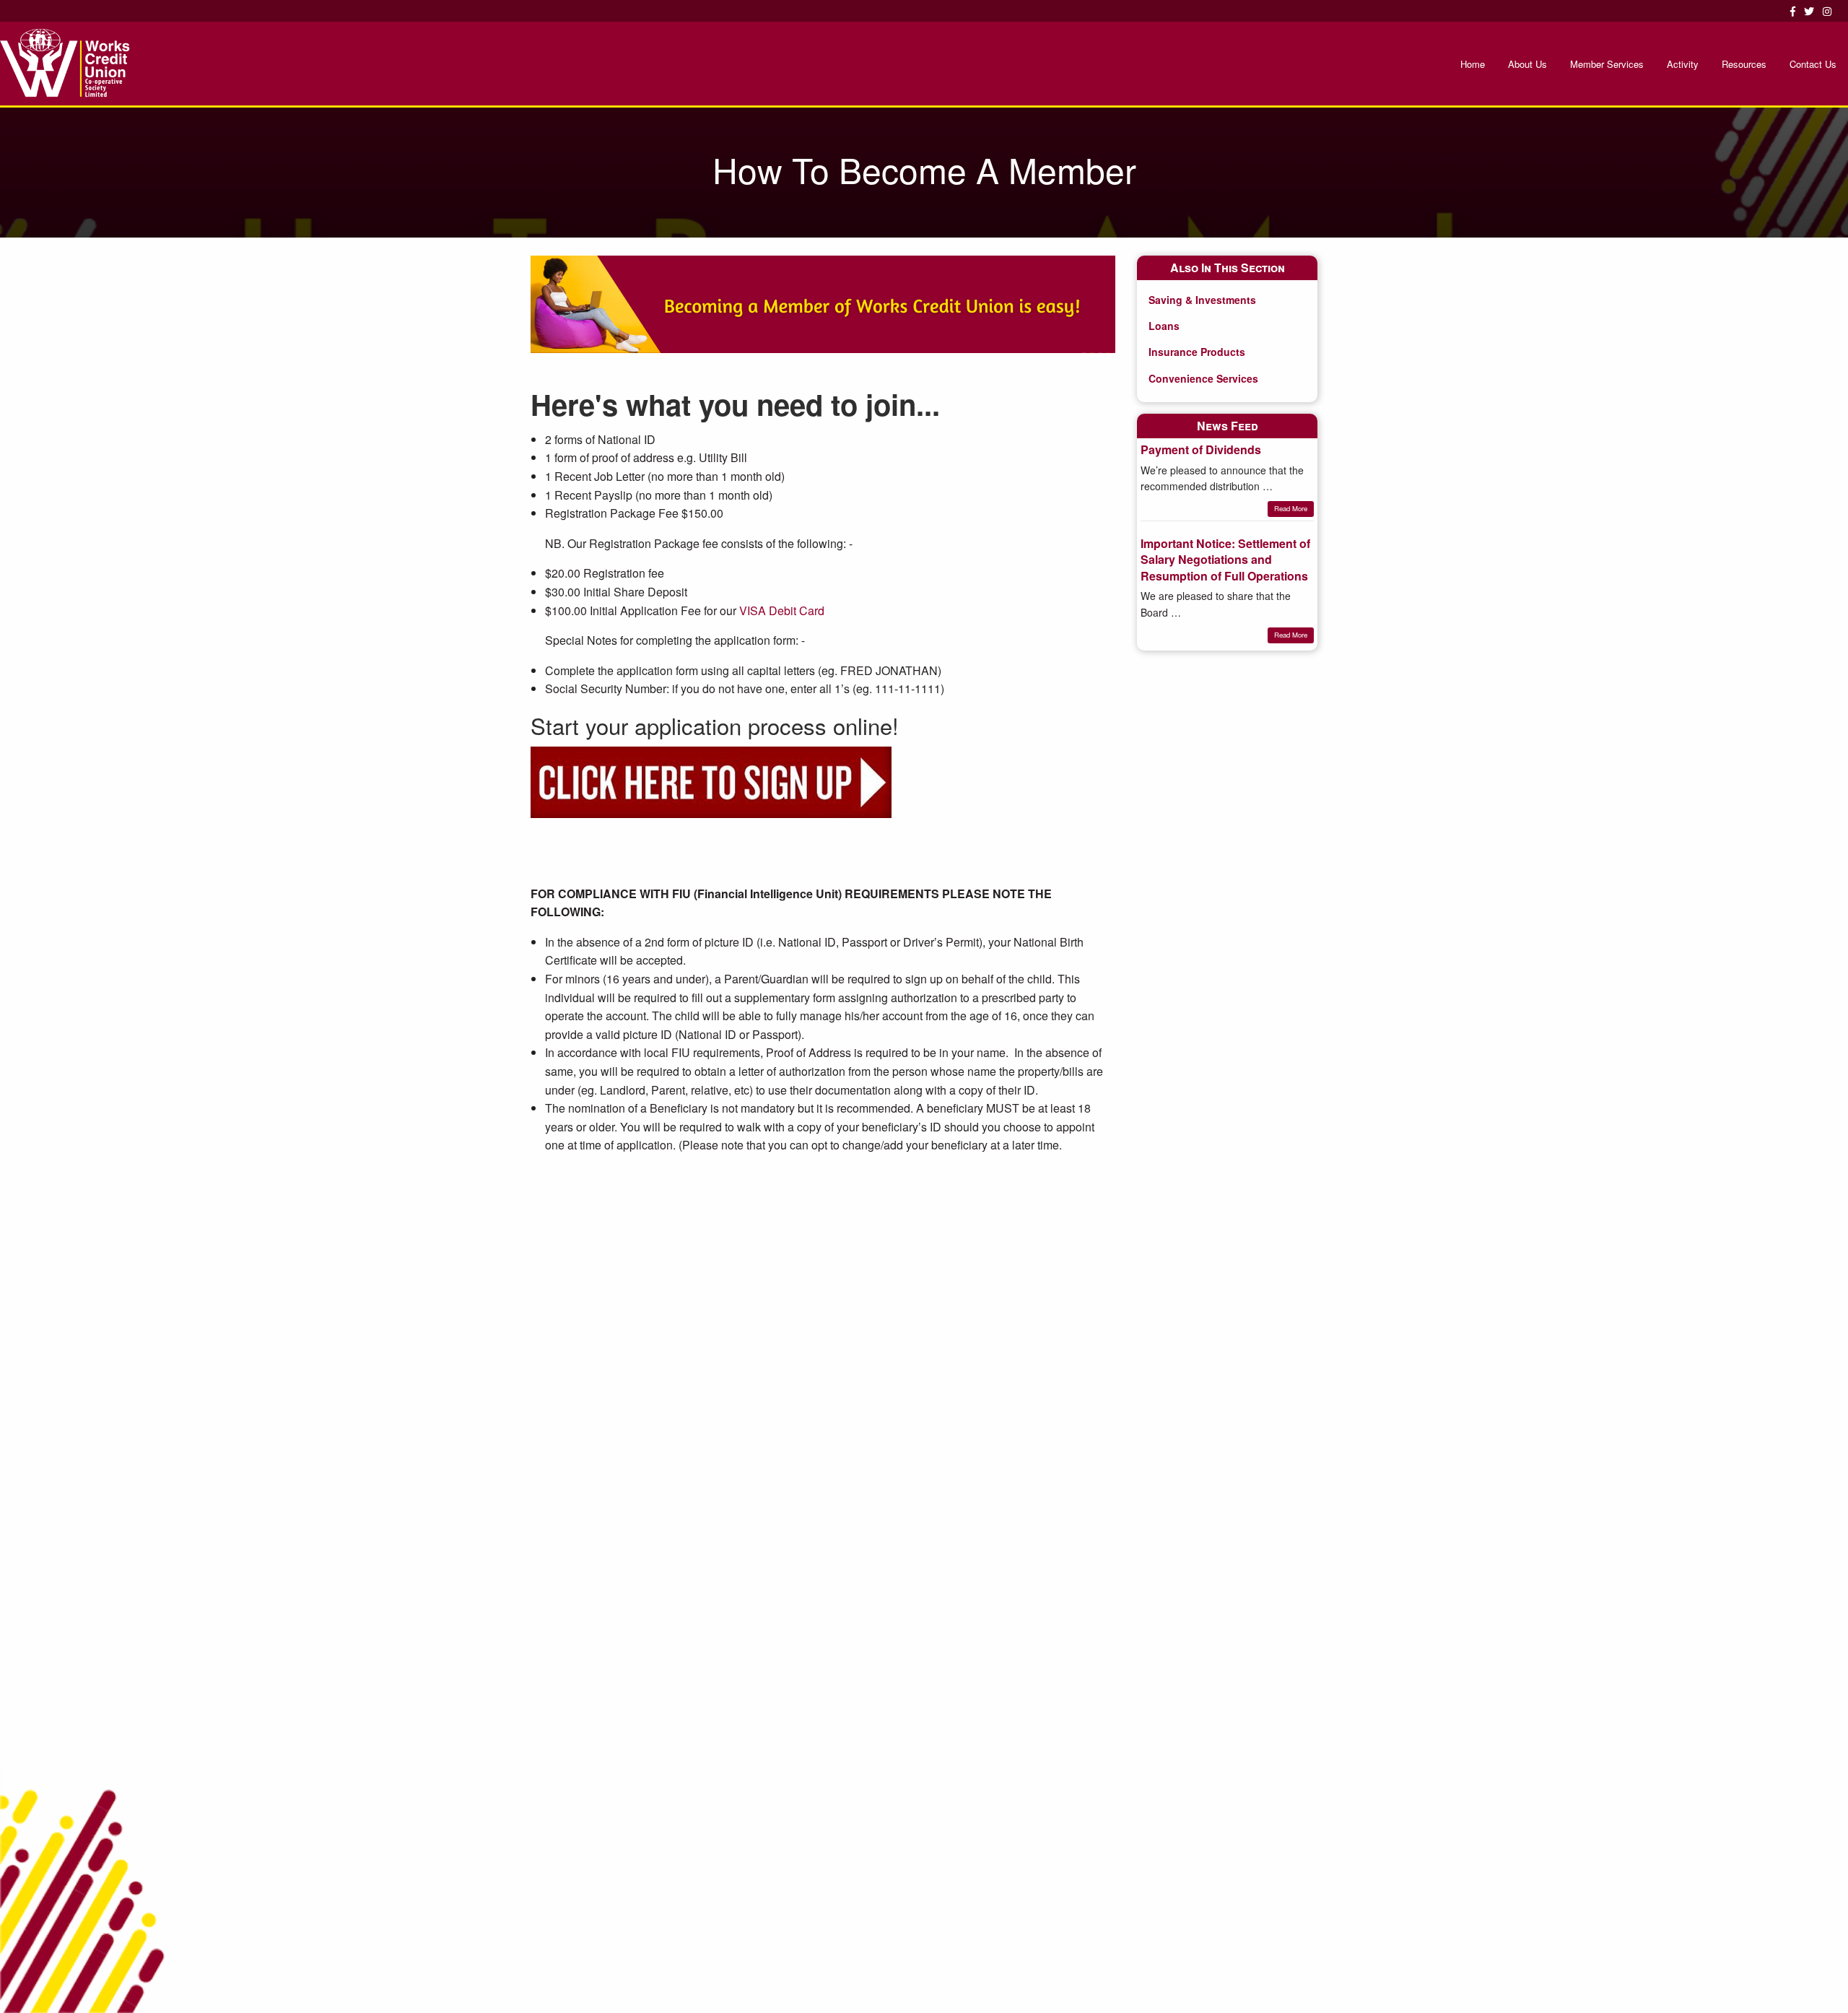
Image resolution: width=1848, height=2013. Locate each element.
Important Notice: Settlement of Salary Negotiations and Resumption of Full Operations (1225, 560)
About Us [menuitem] (1527, 64)
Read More (1291, 508)
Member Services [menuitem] (1607, 64)
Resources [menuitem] (1744, 64)
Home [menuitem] (1473, 64)
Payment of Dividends (1201, 449)
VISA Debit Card (782, 610)
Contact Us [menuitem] (1813, 64)
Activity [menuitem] (1683, 64)
